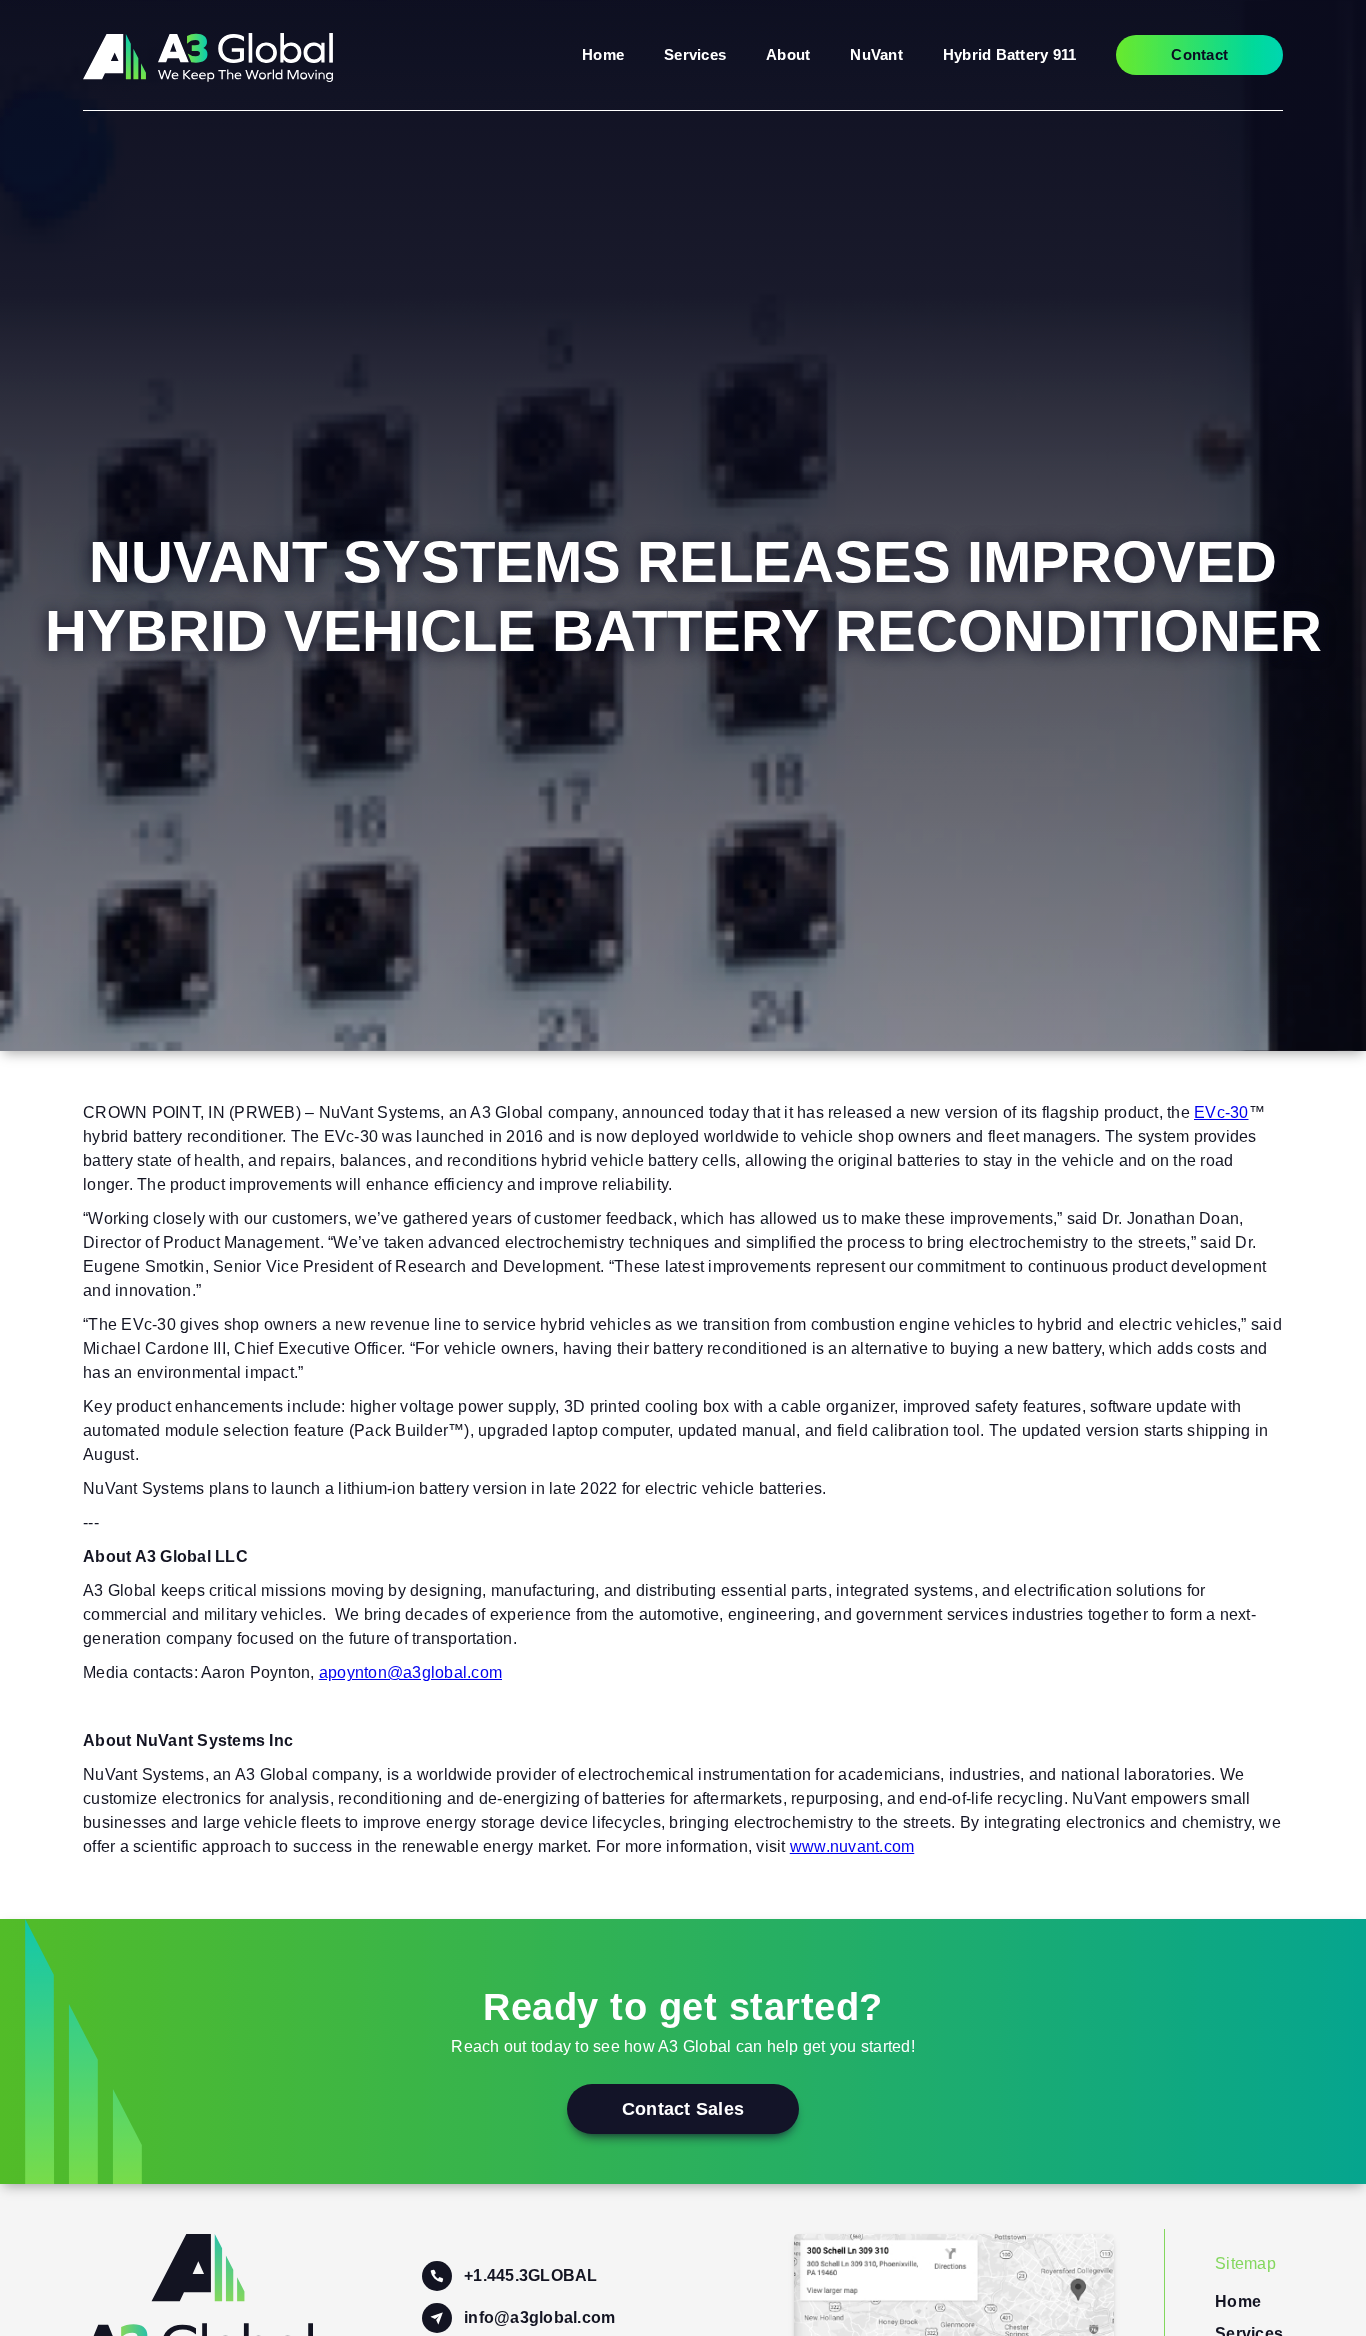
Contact (1199, 54)
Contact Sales (683, 2109)
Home (603, 54)
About (788, 54)
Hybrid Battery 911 (1010, 54)
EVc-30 (1221, 1112)
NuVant (876, 54)
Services (695, 54)
